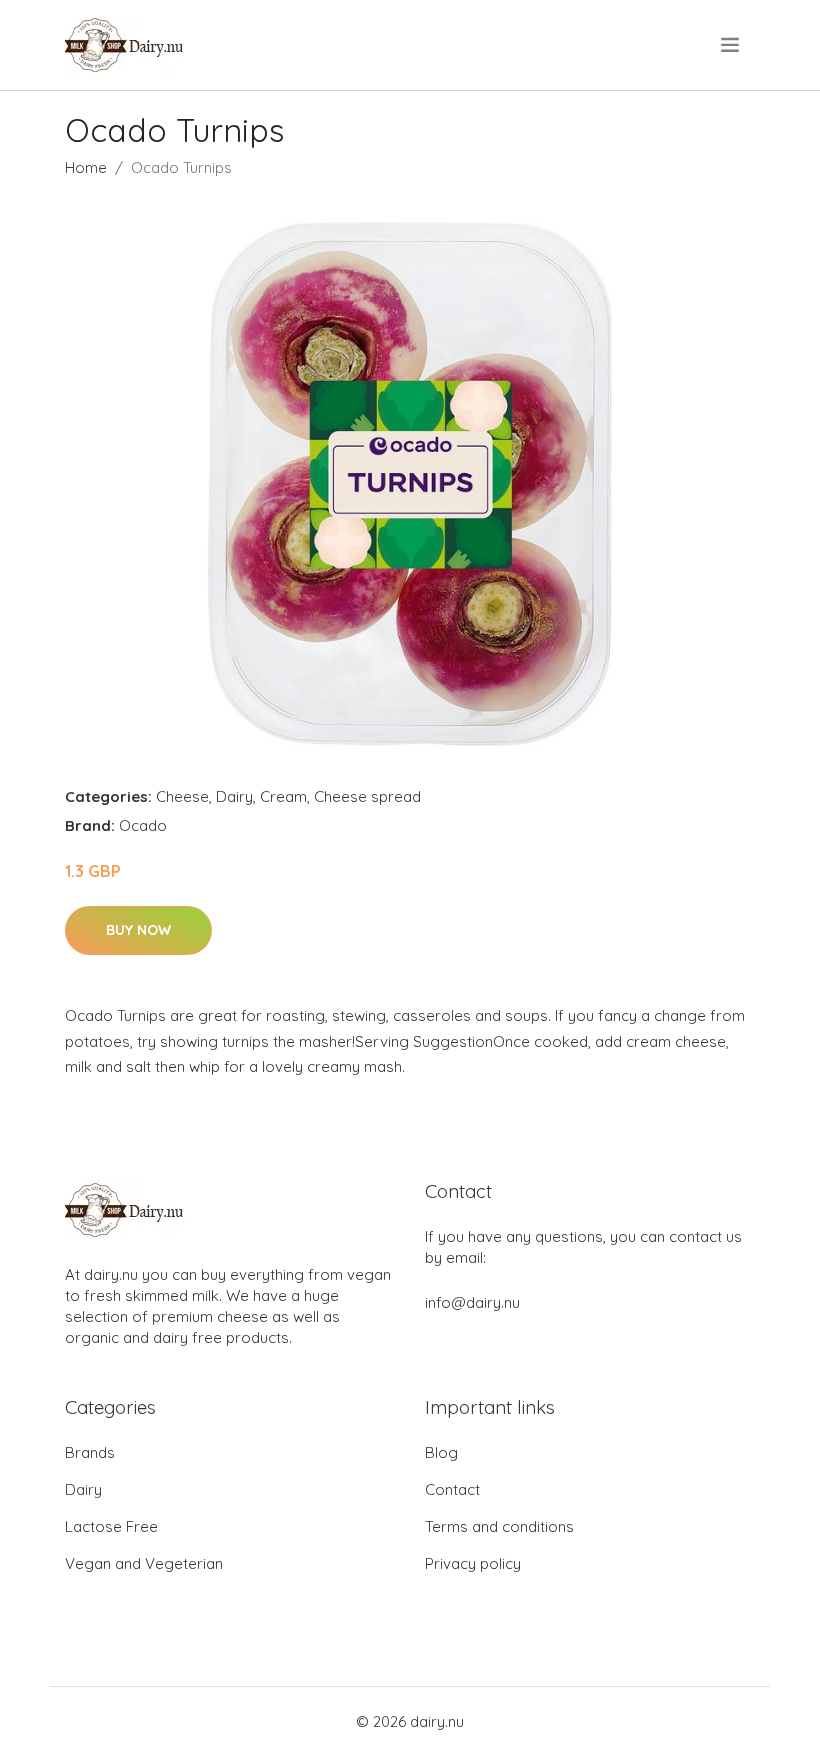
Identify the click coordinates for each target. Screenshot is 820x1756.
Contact (452, 1489)
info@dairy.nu (472, 1302)
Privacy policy (473, 1563)
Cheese (182, 796)
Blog (441, 1452)
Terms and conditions (499, 1526)
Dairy (234, 796)
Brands (90, 1452)
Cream (283, 796)
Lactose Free (111, 1526)
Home (86, 167)
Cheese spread (367, 796)
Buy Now (138, 930)
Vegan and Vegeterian (144, 1563)
